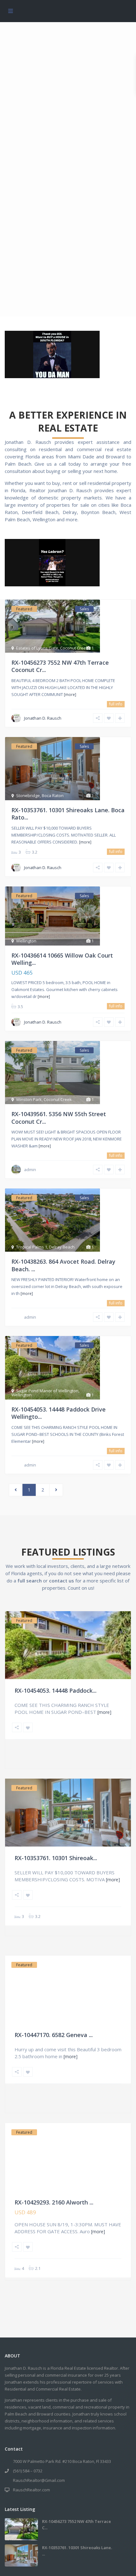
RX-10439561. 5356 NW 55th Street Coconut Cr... (59, 1118)
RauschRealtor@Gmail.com (39, 2480)
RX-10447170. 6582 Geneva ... (54, 2035)
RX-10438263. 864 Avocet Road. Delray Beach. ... (63, 1265)
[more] (70, 695)
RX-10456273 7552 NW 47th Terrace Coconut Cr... (60, 666)
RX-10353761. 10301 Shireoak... (56, 1858)
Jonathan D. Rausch (43, 718)
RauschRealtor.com (31, 2490)
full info (116, 704)
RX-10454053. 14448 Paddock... (56, 1690)
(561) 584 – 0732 (28, 2471)
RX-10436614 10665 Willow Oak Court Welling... (62, 959)
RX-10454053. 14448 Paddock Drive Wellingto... (59, 1413)
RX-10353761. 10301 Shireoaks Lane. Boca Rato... (68, 814)
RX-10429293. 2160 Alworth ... (54, 2202)
